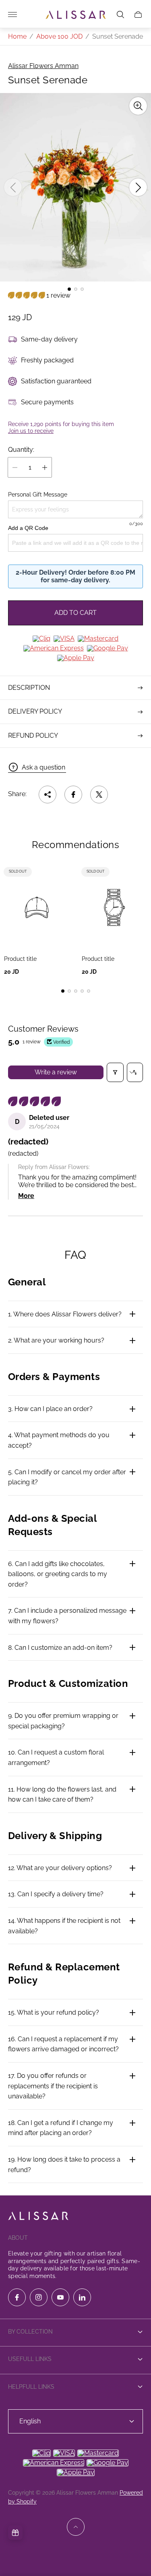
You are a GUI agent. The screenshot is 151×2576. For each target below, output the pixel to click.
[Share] (48, 795)
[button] (69, 289)
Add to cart (75, 613)
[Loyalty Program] (15, 2533)
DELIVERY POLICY (35, 711)
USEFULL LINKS (30, 2359)
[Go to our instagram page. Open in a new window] (39, 2297)
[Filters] (115, 1072)
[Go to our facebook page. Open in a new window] (17, 2297)
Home (17, 36)
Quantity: (21, 450)
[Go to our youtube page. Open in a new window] (60, 2297)
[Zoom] (138, 106)
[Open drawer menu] (12, 14)
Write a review (56, 1072)
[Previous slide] (13, 187)
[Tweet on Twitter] (99, 795)
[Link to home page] (38, 2217)
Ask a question (43, 767)
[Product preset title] (37, 907)
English (30, 2421)
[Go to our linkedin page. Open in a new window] (82, 2297)
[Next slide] (138, 187)
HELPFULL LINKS (31, 2387)
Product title (20, 959)
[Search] (120, 14)
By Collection (30, 2332)
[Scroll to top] (76, 2527)
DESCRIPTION (29, 688)
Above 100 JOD (59, 36)
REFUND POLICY (33, 736)
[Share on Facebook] (73, 795)
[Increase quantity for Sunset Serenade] (45, 467)
